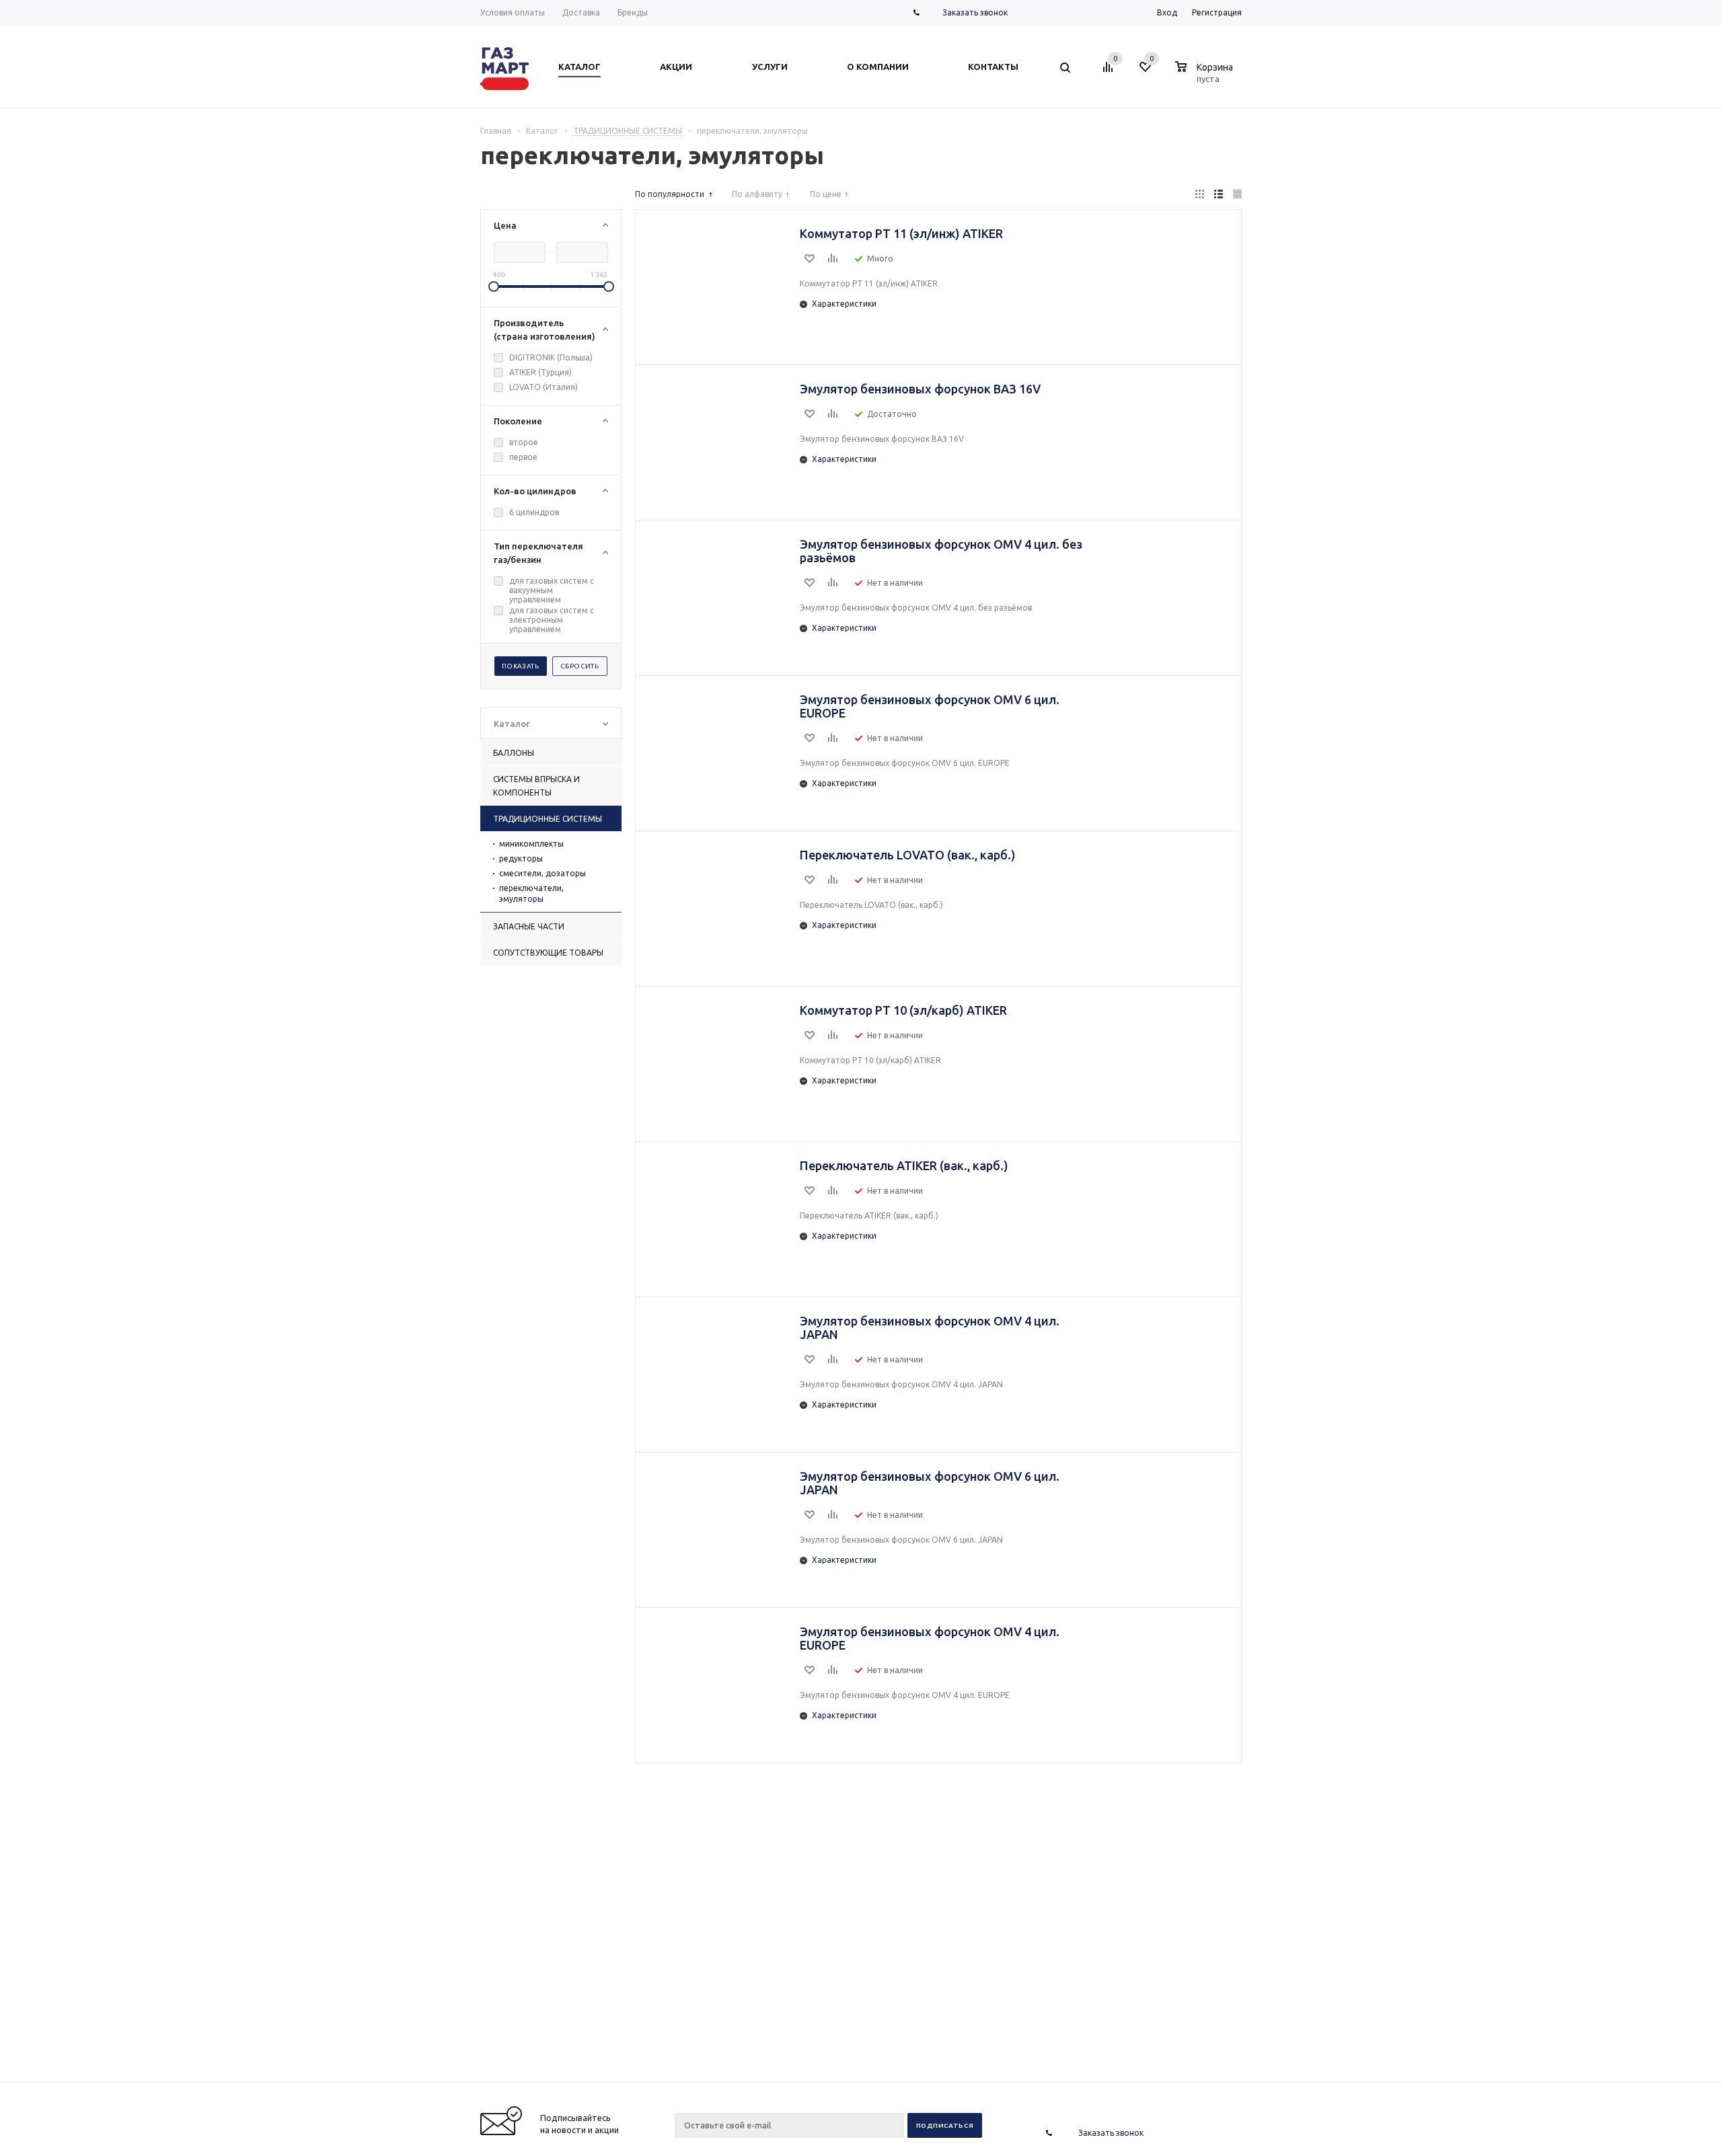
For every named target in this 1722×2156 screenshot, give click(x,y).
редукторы (521, 858)
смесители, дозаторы (542, 873)
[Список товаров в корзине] (1206, 77)
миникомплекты (531, 844)
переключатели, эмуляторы (531, 893)
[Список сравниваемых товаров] (1110, 72)
